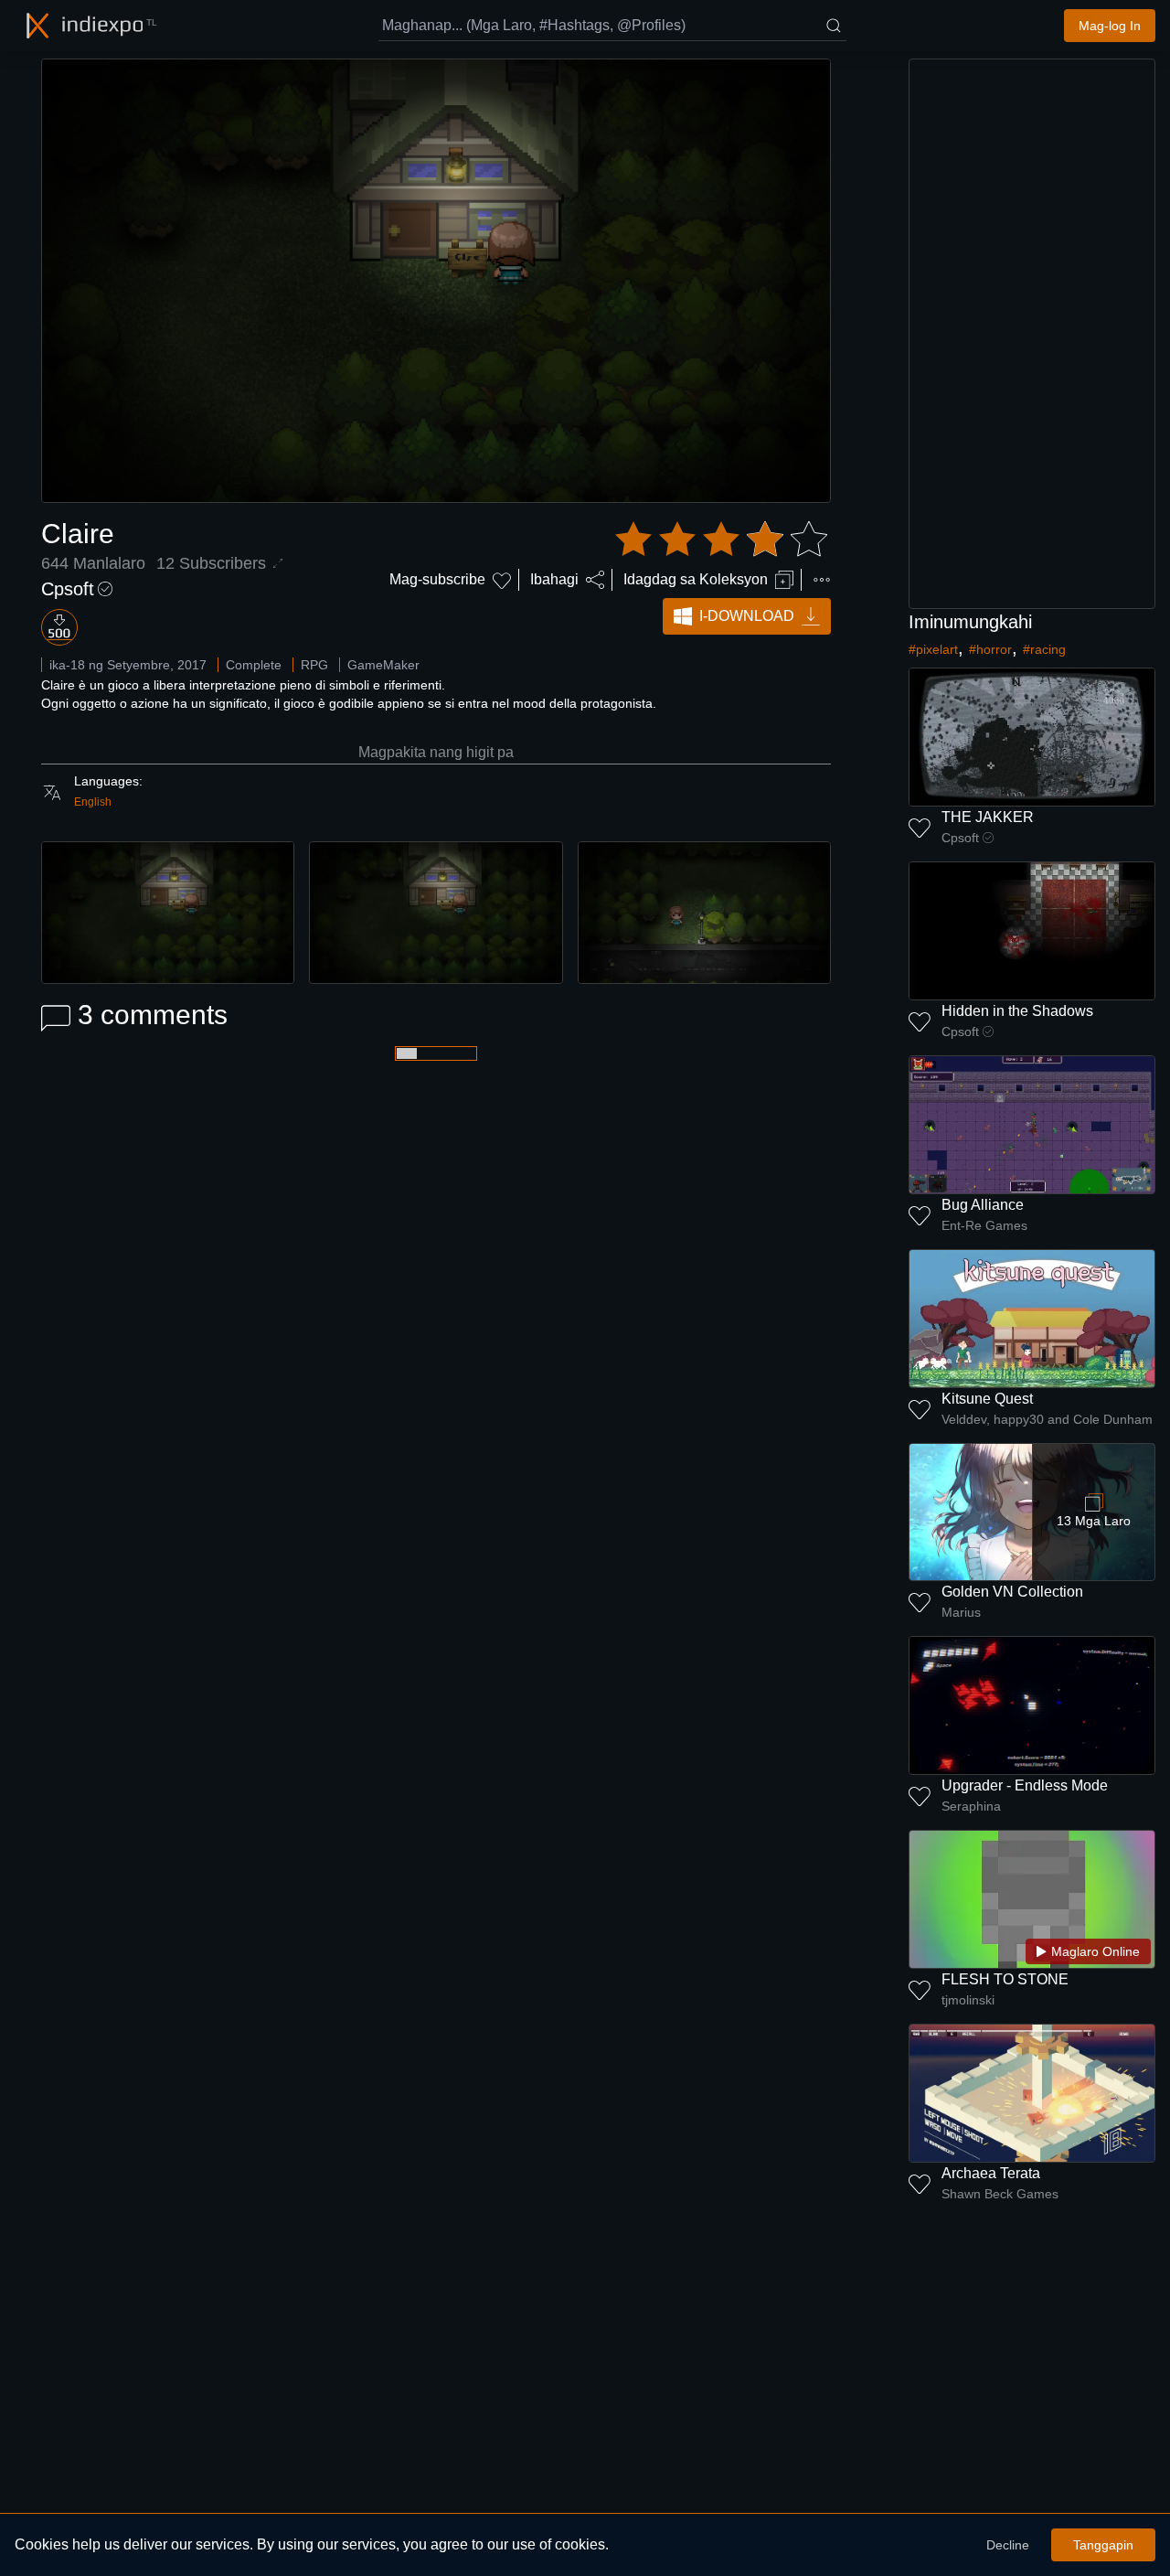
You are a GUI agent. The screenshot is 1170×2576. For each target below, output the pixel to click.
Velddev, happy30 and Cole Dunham (1047, 1419)
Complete (254, 665)
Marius (961, 1612)
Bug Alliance (983, 1205)
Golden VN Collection (1012, 1592)
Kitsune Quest (987, 1399)
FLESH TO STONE (1005, 1979)
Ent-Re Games (984, 1225)
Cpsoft (68, 589)
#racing (1044, 649)
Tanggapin (1103, 2545)
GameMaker (383, 665)
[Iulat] (822, 580)
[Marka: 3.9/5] (721, 540)
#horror (990, 649)
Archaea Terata (991, 2173)
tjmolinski (968, 2000)
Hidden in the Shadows (1017, 1011)
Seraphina (971, 1806)
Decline (1008, 2545)
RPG (314, 665)
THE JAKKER (988, 817)
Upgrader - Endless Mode (1025, 1785)
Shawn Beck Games (1000, 2194)
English (93, 802)
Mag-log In (1110, 26)
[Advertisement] (1032, 334)
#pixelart (933, 649)
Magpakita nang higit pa (436, 752)
